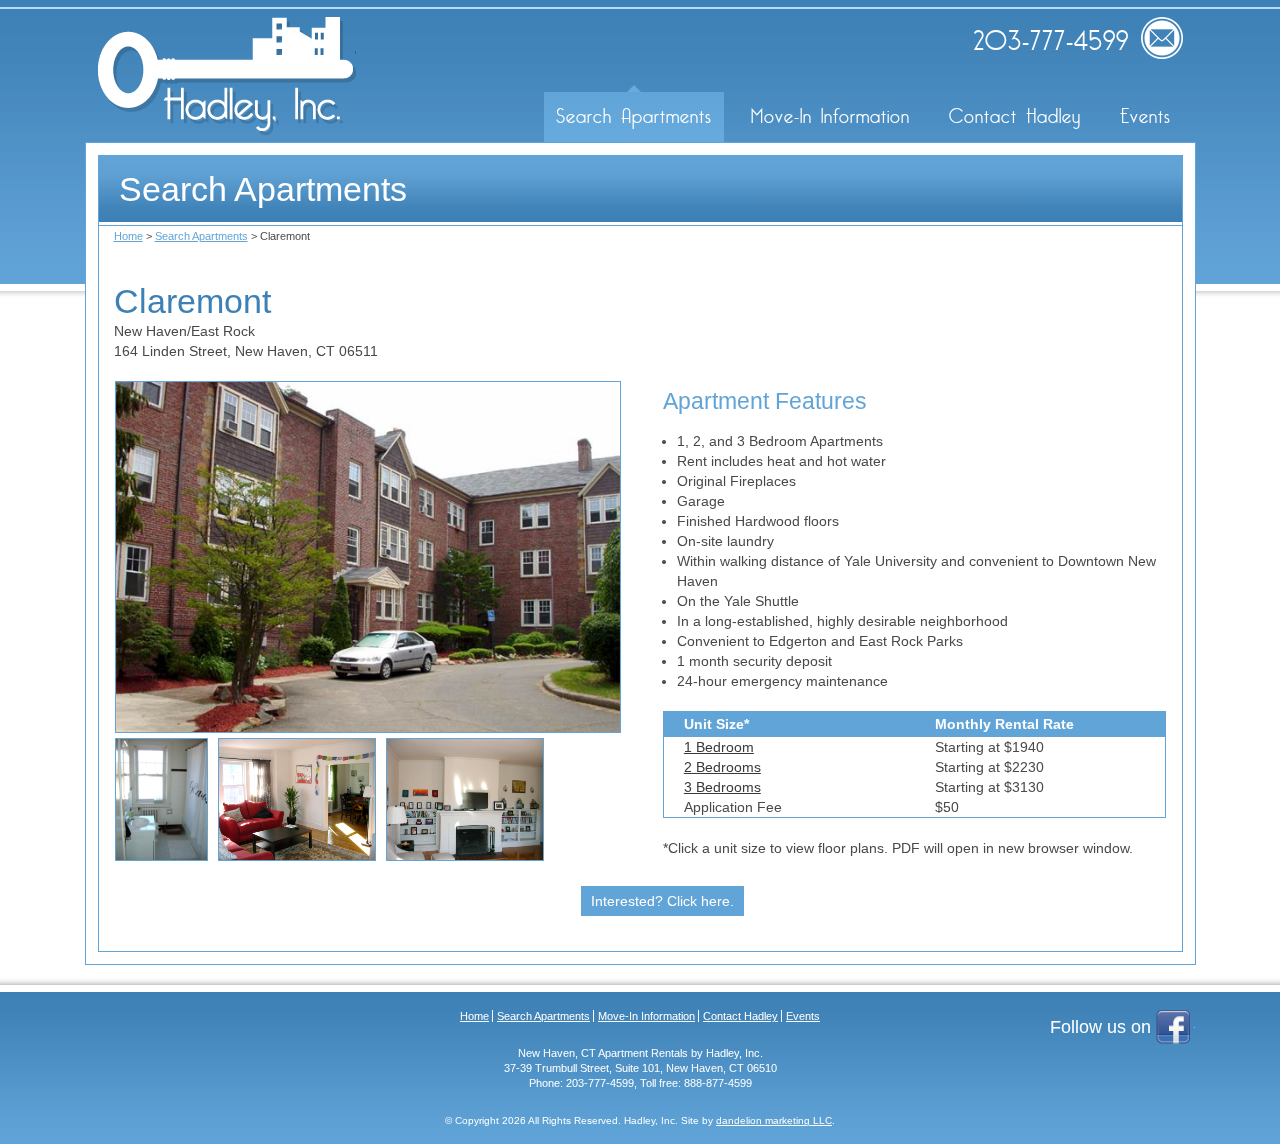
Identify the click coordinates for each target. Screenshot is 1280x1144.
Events (1145, 117)
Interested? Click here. (662, 901)
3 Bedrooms (722, 787)
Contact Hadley (1015, 117)
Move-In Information (830, 117)
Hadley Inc (227, 76)
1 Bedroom (719, 747)
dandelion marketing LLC (774, 1120)
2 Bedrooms (722, 767)
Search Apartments (634, 117)
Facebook (1175, 1029)
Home (128, 236)
